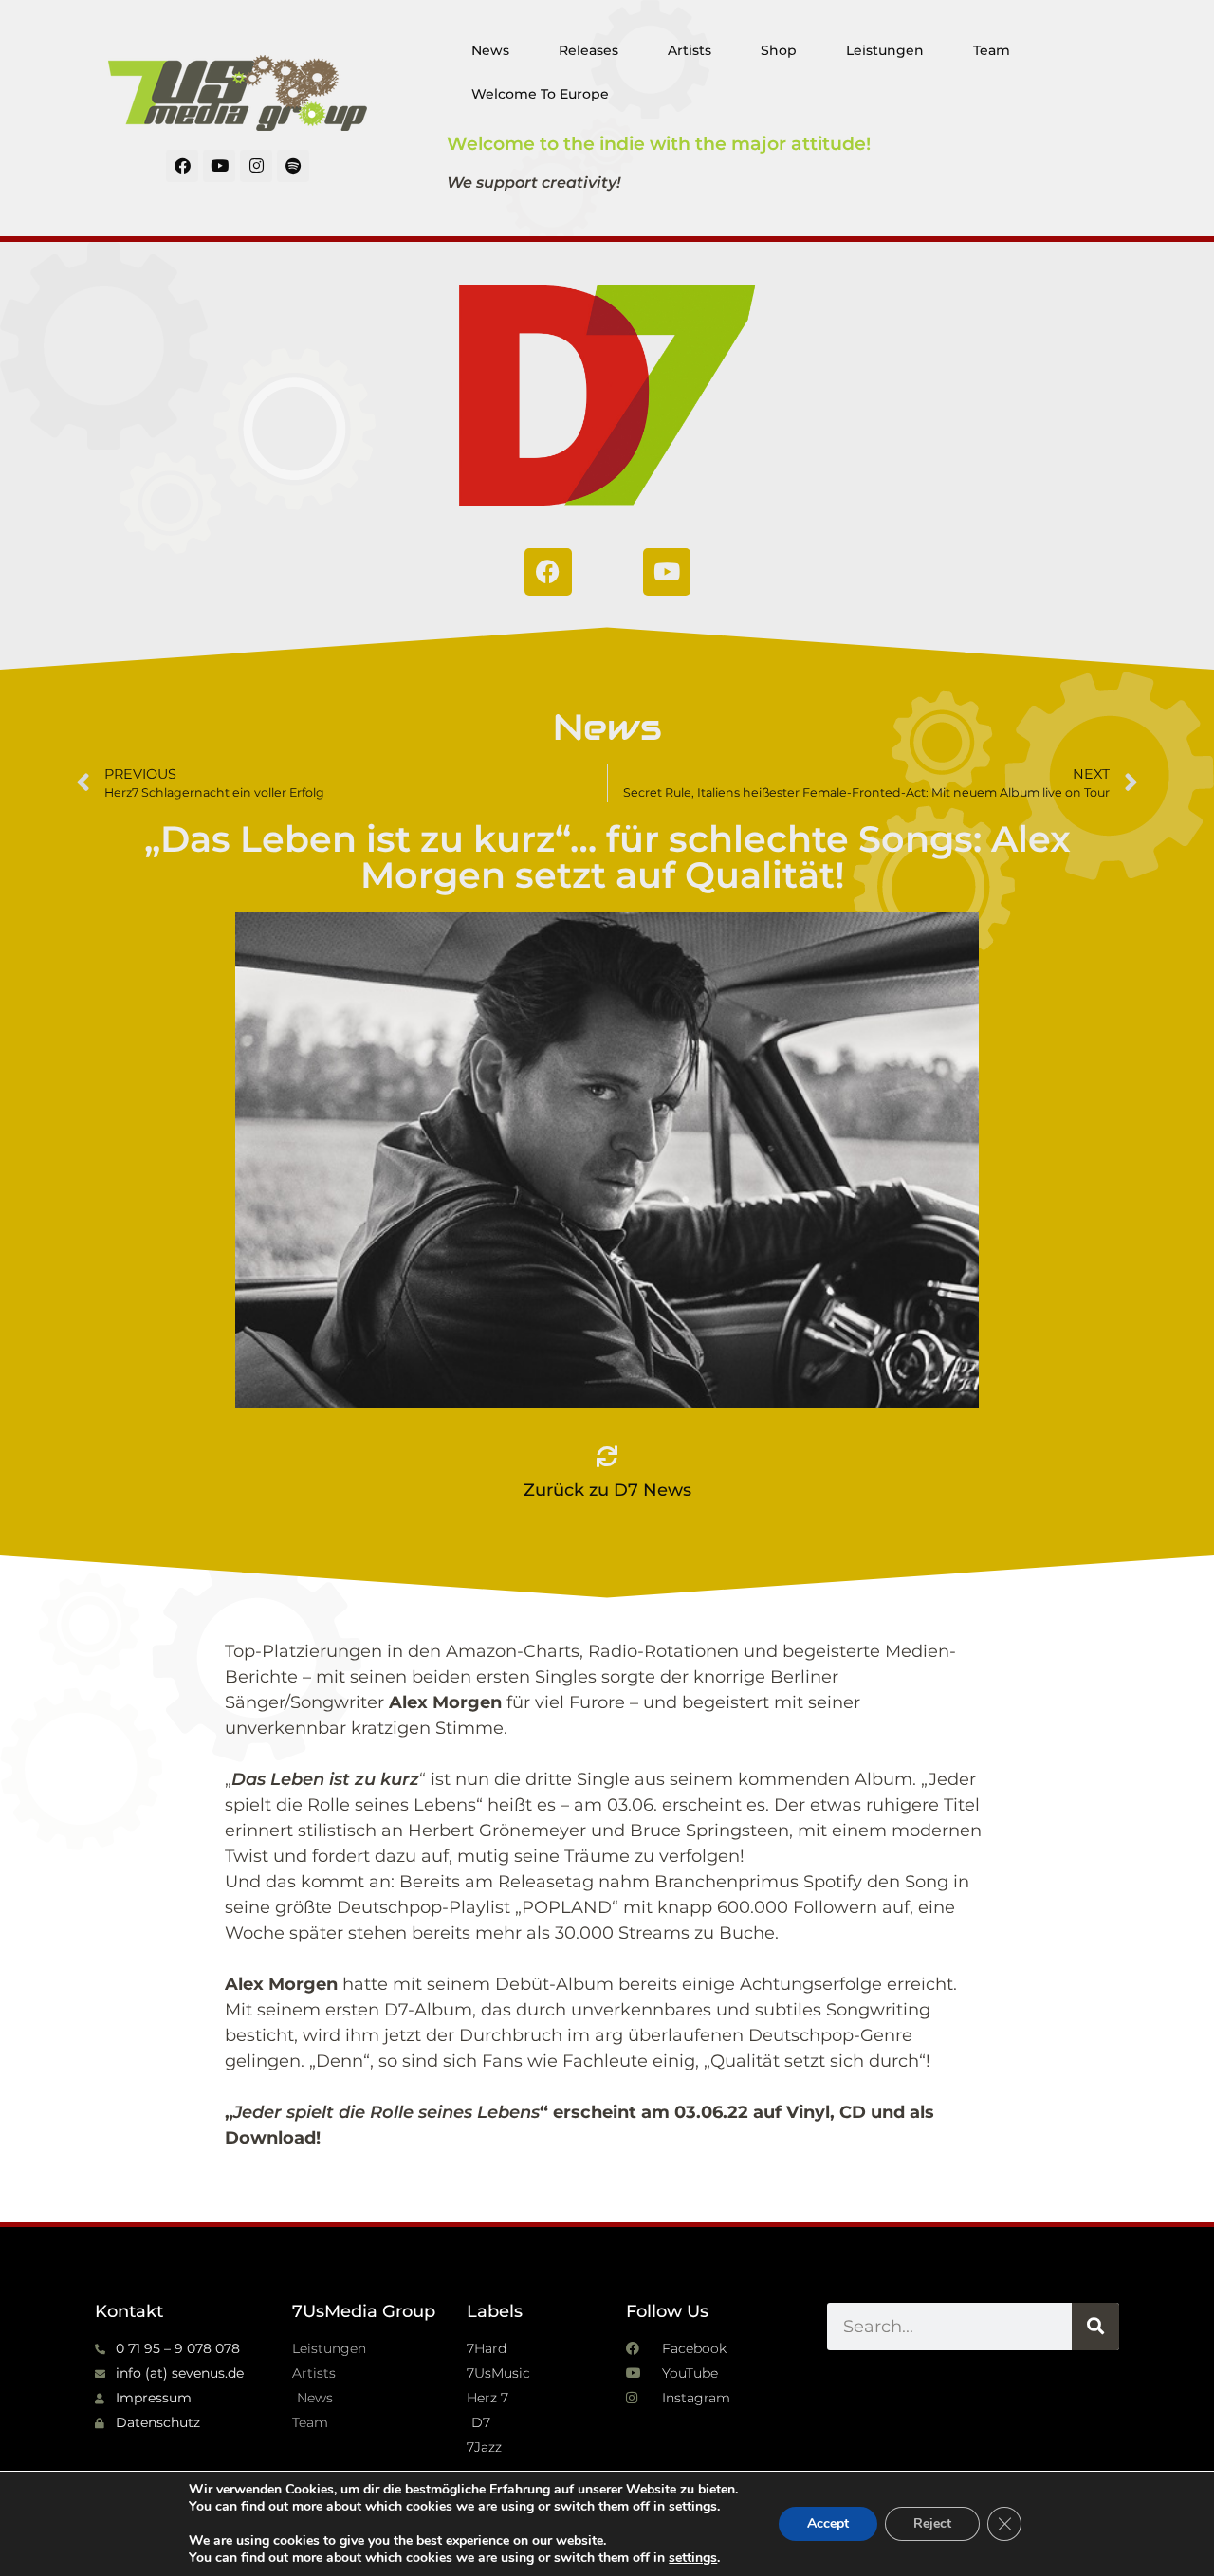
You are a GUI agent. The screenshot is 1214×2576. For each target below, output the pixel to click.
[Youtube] (219, 166)
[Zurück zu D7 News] (607, 1457)
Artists (690, 50)
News (490, 50)
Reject (932, 2523)
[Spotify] (293, 166)
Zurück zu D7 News (607, 1490)
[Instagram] (256, 166)
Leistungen (885, 50)
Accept (828, 2523)
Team (992, 50)
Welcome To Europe (540, 94)
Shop (779, 50)
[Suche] (1095, 2327)
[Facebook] (182, 166)
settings (693, 2507)
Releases (589, 50)
